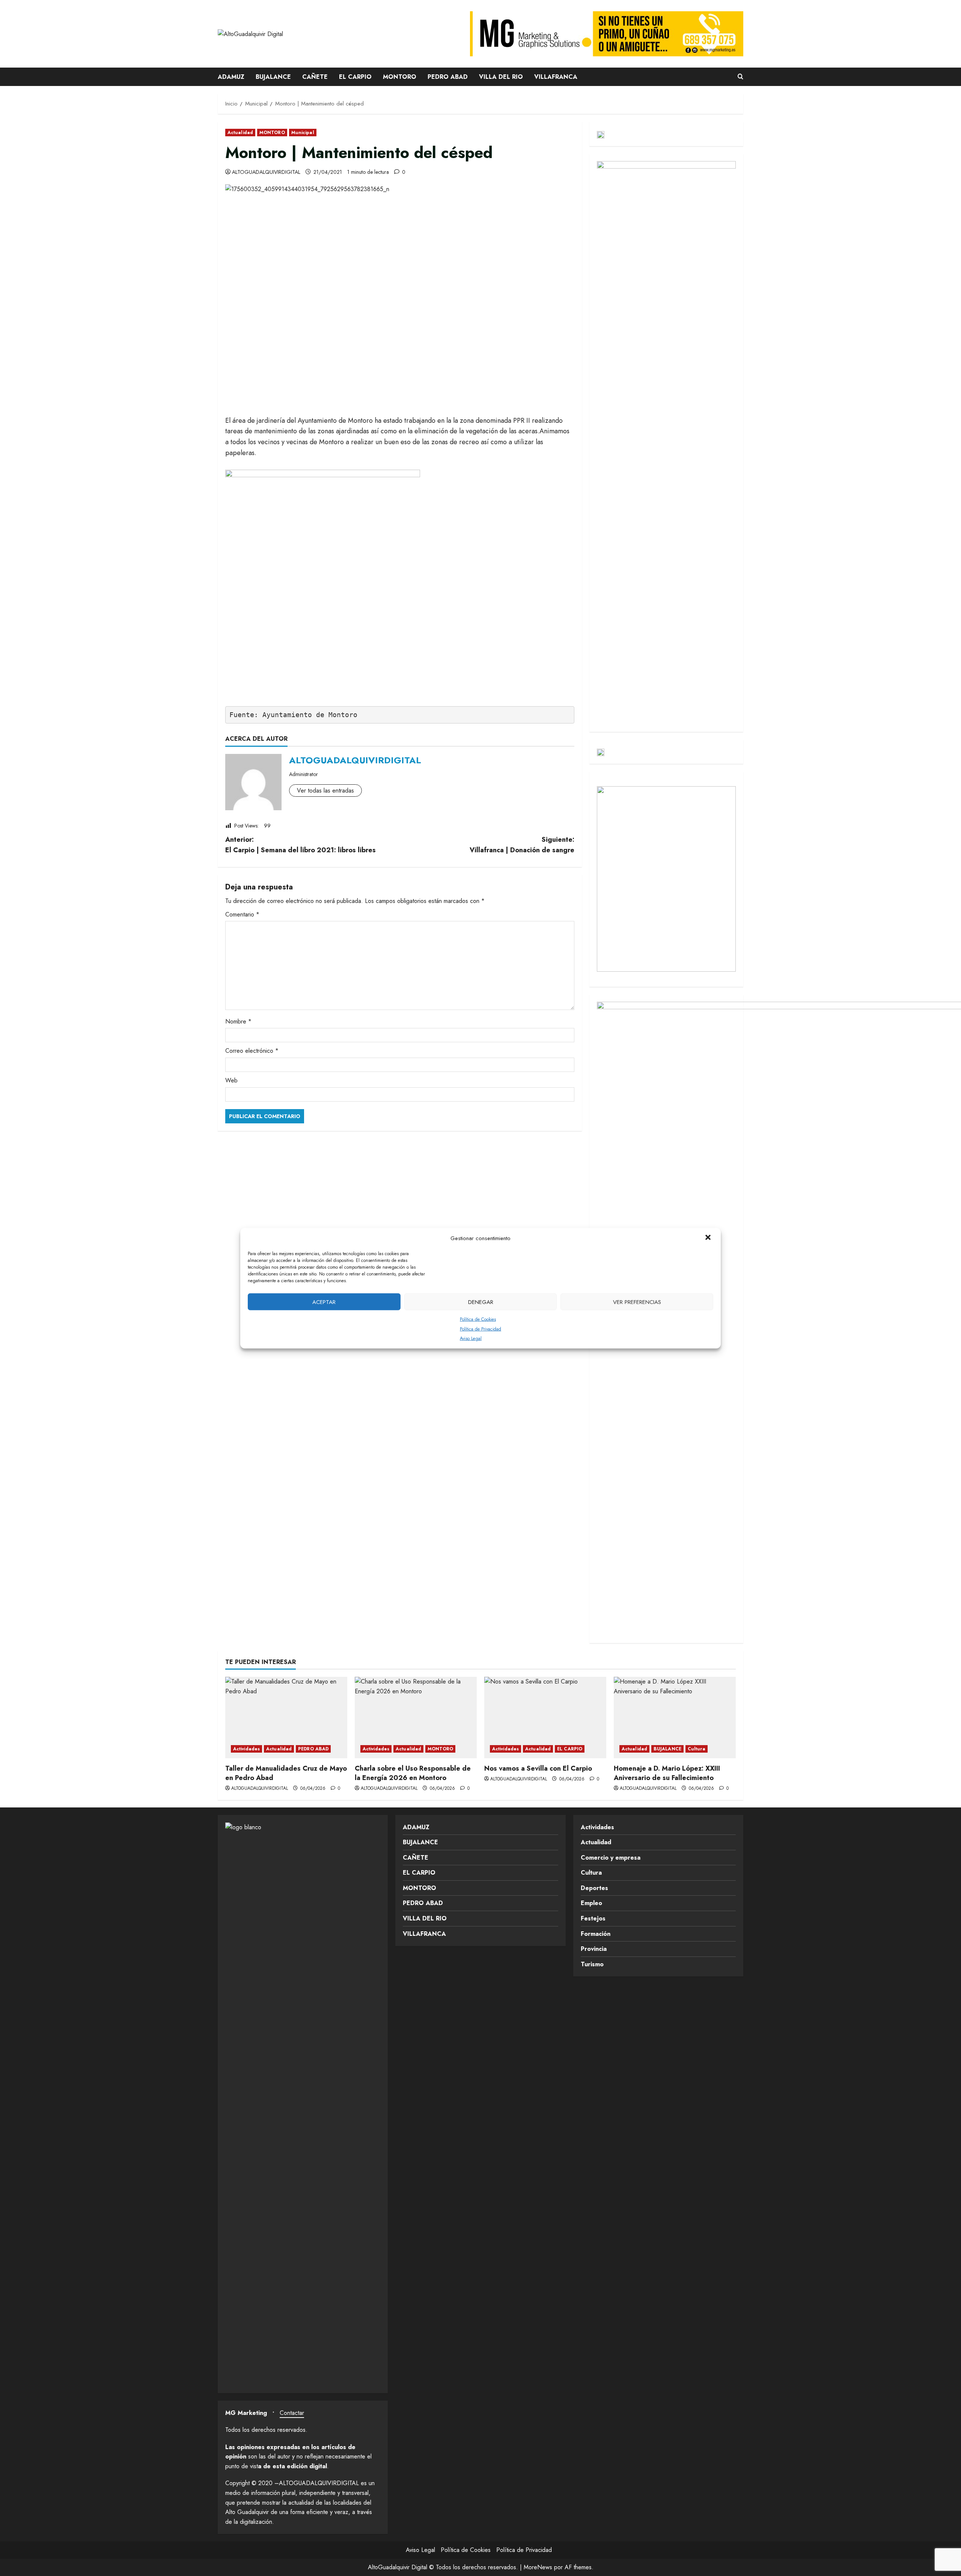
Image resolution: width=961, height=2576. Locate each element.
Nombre (238, 1021)
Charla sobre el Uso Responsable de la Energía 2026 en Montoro (413, 1773)
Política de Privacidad (480, 1329)
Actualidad (240, 133)
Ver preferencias (637, 1302)
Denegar (481, 1302)
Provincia (594, 1949)
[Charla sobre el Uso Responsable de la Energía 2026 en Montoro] (416, 1718)
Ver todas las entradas (325, 791)
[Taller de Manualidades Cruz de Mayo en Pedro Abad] (286, 1718)
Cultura (697, 1749)
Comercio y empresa (611, 1858)
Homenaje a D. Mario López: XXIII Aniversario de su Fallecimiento (667, 1773)
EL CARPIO (355, 77)
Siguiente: (522, 845)
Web (231, 1080)
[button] (709, 1238)
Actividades (246, 1749)
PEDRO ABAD (448, 77)
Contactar (292, 2413)
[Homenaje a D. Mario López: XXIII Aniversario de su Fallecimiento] (675, 1718)
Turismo (592, 1964)
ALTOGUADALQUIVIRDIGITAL (266, 172)
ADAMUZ (231, 77)
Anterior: (301, 845)
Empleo (591, 1903)
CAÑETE (315, 77)
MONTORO (400, 77)
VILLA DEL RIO (501, 77)
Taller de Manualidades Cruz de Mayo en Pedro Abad (286, 1773)
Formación (596, 1934)
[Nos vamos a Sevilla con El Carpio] (545, 1718)
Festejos (593, 1918)
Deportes (594, 1888)
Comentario (242, 914)
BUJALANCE (273, 77)
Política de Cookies (478, 1319)
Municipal (303, 133)
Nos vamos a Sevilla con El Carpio (538, 1768)
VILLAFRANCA (556, 77)
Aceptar (324, 1302)
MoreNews (538, 2567)
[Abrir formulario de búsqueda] (740, 77)
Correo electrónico (252, 1051)
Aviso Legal (471, 1338)
